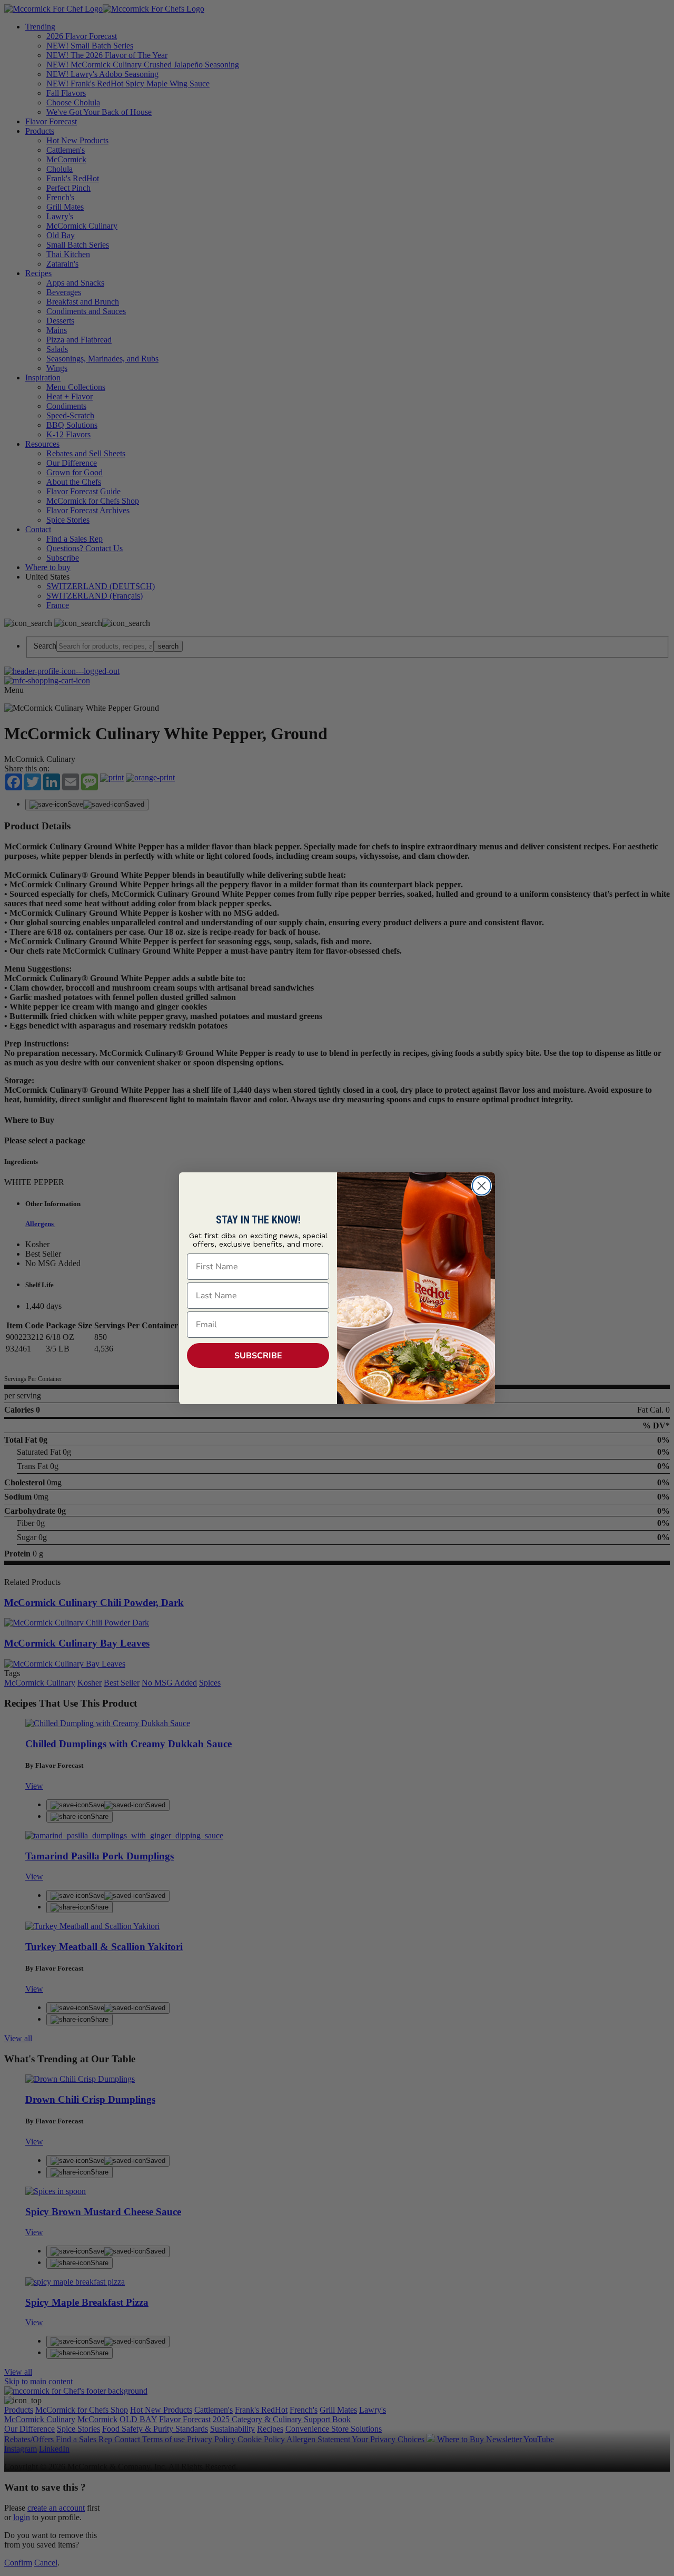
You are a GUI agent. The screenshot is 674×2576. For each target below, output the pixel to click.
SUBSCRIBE (258, 1356)
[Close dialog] (482, 1186)
